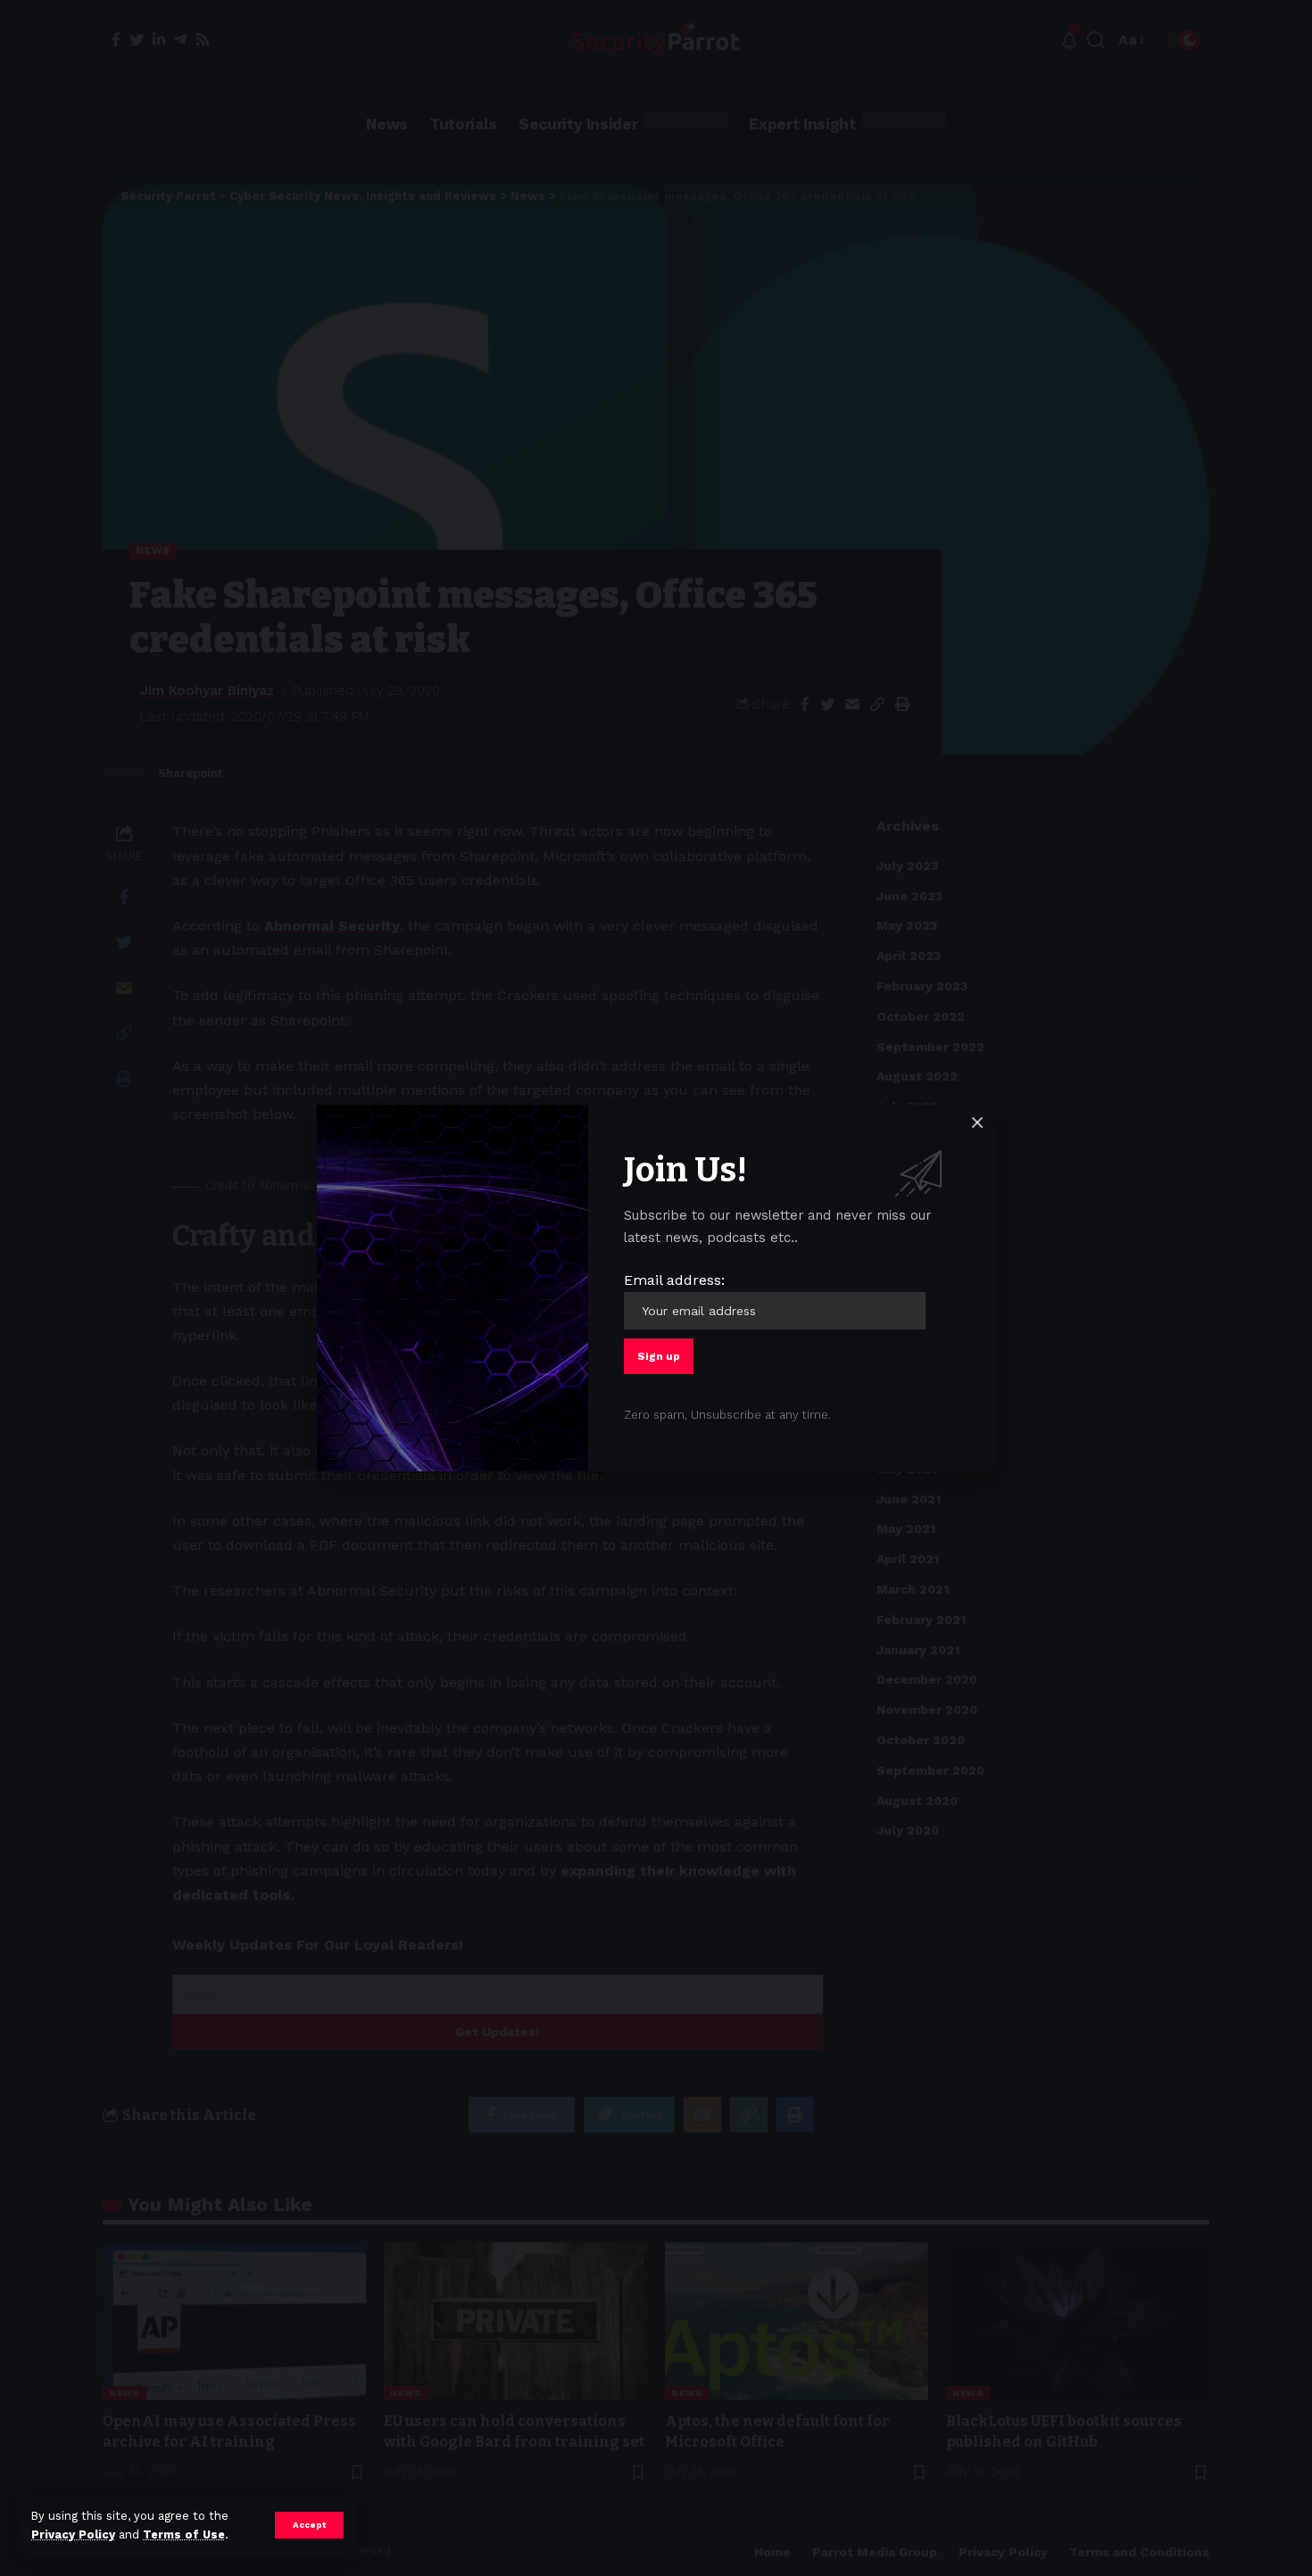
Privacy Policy (73, 2535)
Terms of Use (184, 2535)
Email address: (674, 1280)
